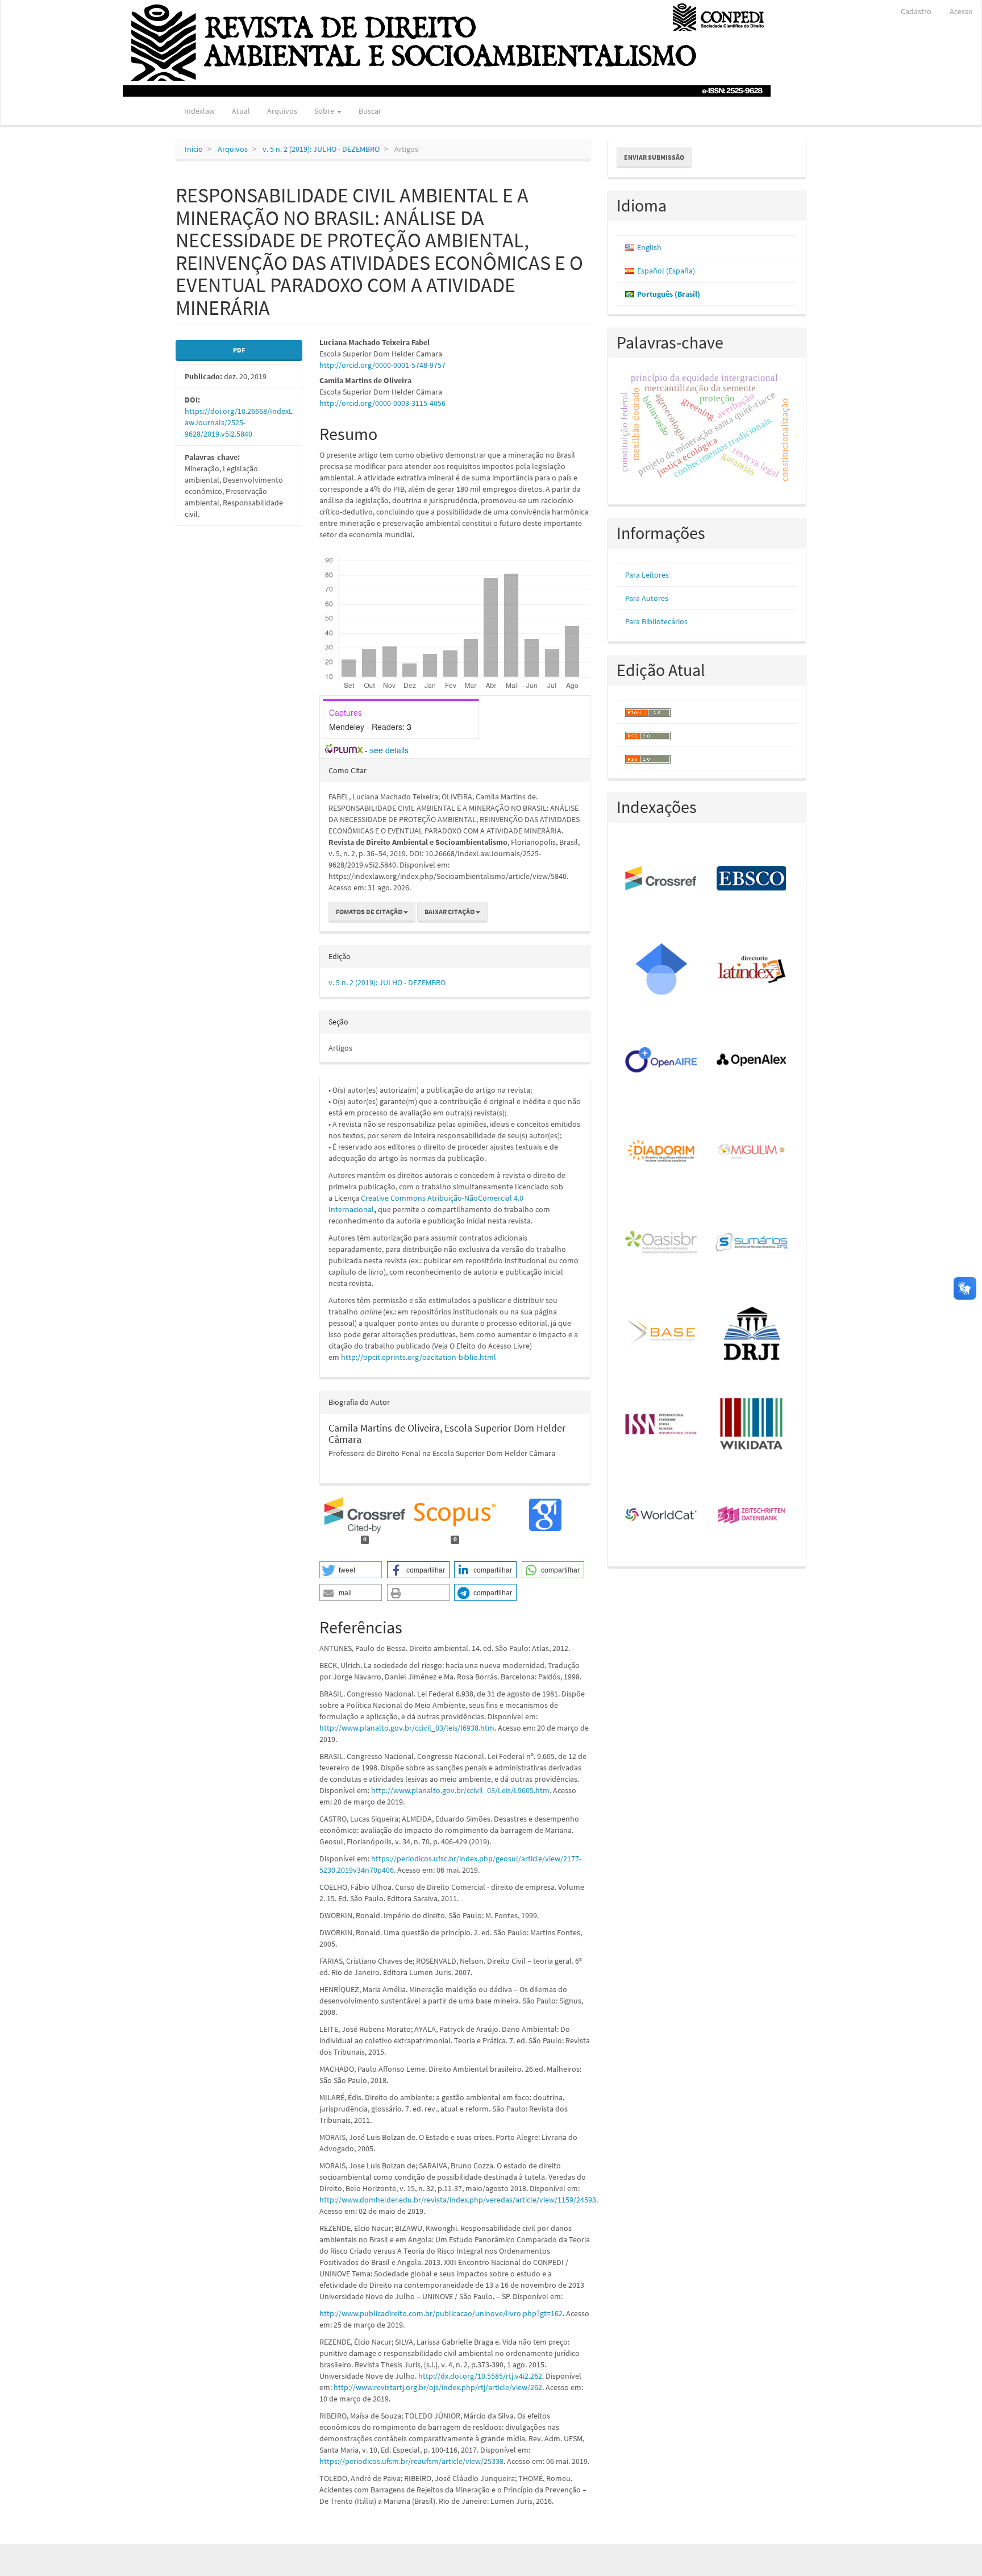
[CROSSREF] (662, 879)
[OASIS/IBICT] (662, 1243)
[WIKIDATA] (752, 1425)
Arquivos (282, 111)
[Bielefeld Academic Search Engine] (662, 1334)
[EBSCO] (752, 879)
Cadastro (916, 11)
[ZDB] (752, 1516)
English (649, 247)
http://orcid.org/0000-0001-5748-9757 (382, 365)
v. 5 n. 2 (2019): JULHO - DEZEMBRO (321, 149)
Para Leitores (647, 575)
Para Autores (647, 598)
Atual (241, 111)
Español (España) (666, 271)
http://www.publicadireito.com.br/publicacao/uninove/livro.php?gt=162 (441, 2313)
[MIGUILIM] (752, 1152)
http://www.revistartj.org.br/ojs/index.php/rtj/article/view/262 (438, 2387)
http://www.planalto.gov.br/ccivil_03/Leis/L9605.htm (460, 1790)
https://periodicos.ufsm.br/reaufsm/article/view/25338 (411, 2461)
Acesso (961, 11)
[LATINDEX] (752, 970)
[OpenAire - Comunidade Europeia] (662, 1061)
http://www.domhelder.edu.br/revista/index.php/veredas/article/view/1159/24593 (458, 2200)
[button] (351, 1570)
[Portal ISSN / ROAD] (662, 1425)
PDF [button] (239, 350)
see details (389, 750)
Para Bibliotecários (656, 621)
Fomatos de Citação (370, 912)
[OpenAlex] (752, 1061)
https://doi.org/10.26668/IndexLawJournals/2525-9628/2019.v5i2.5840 (239, 422)
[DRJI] (752, 1334)
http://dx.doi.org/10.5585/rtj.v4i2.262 (480, 2376)
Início (194, 149)
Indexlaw (199, 111)
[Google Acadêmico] (662, 970)
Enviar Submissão (654, 157)
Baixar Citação (450, 912)
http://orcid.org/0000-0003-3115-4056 (382, 403)
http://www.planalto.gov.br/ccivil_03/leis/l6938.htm (407, 1728)
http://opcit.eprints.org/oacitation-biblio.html (419, 1357)
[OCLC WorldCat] (662, 1516)
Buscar (370, 111)
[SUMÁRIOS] (752, 1243)
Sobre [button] (325, 111)
